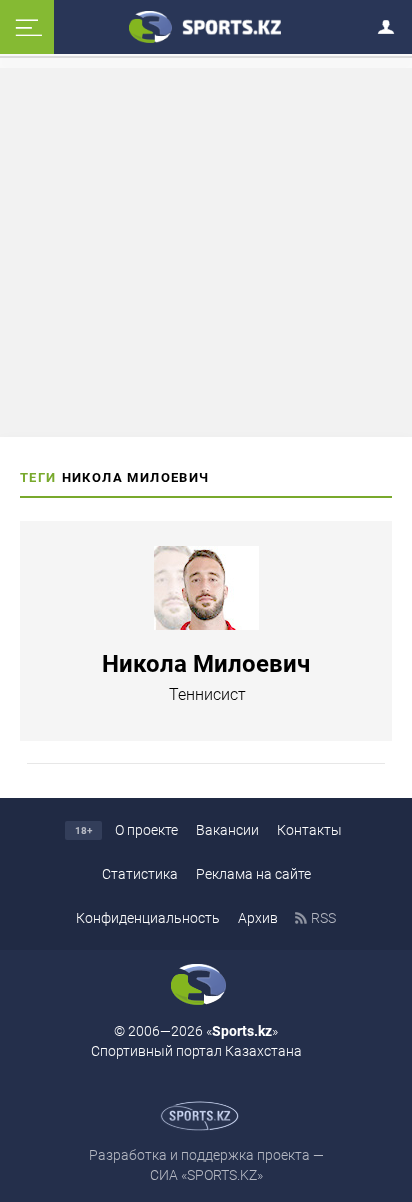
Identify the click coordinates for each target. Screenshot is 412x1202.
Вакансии (227, 830)
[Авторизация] (392, 23)
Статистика (140, 874)
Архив (258, 918)
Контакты (309, 830)
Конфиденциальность (148, 918)
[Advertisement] (206, 251)
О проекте (146, 830)
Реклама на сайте (253, 874)
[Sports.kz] (206, 26)
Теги (38, 477)
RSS (323, 918)
